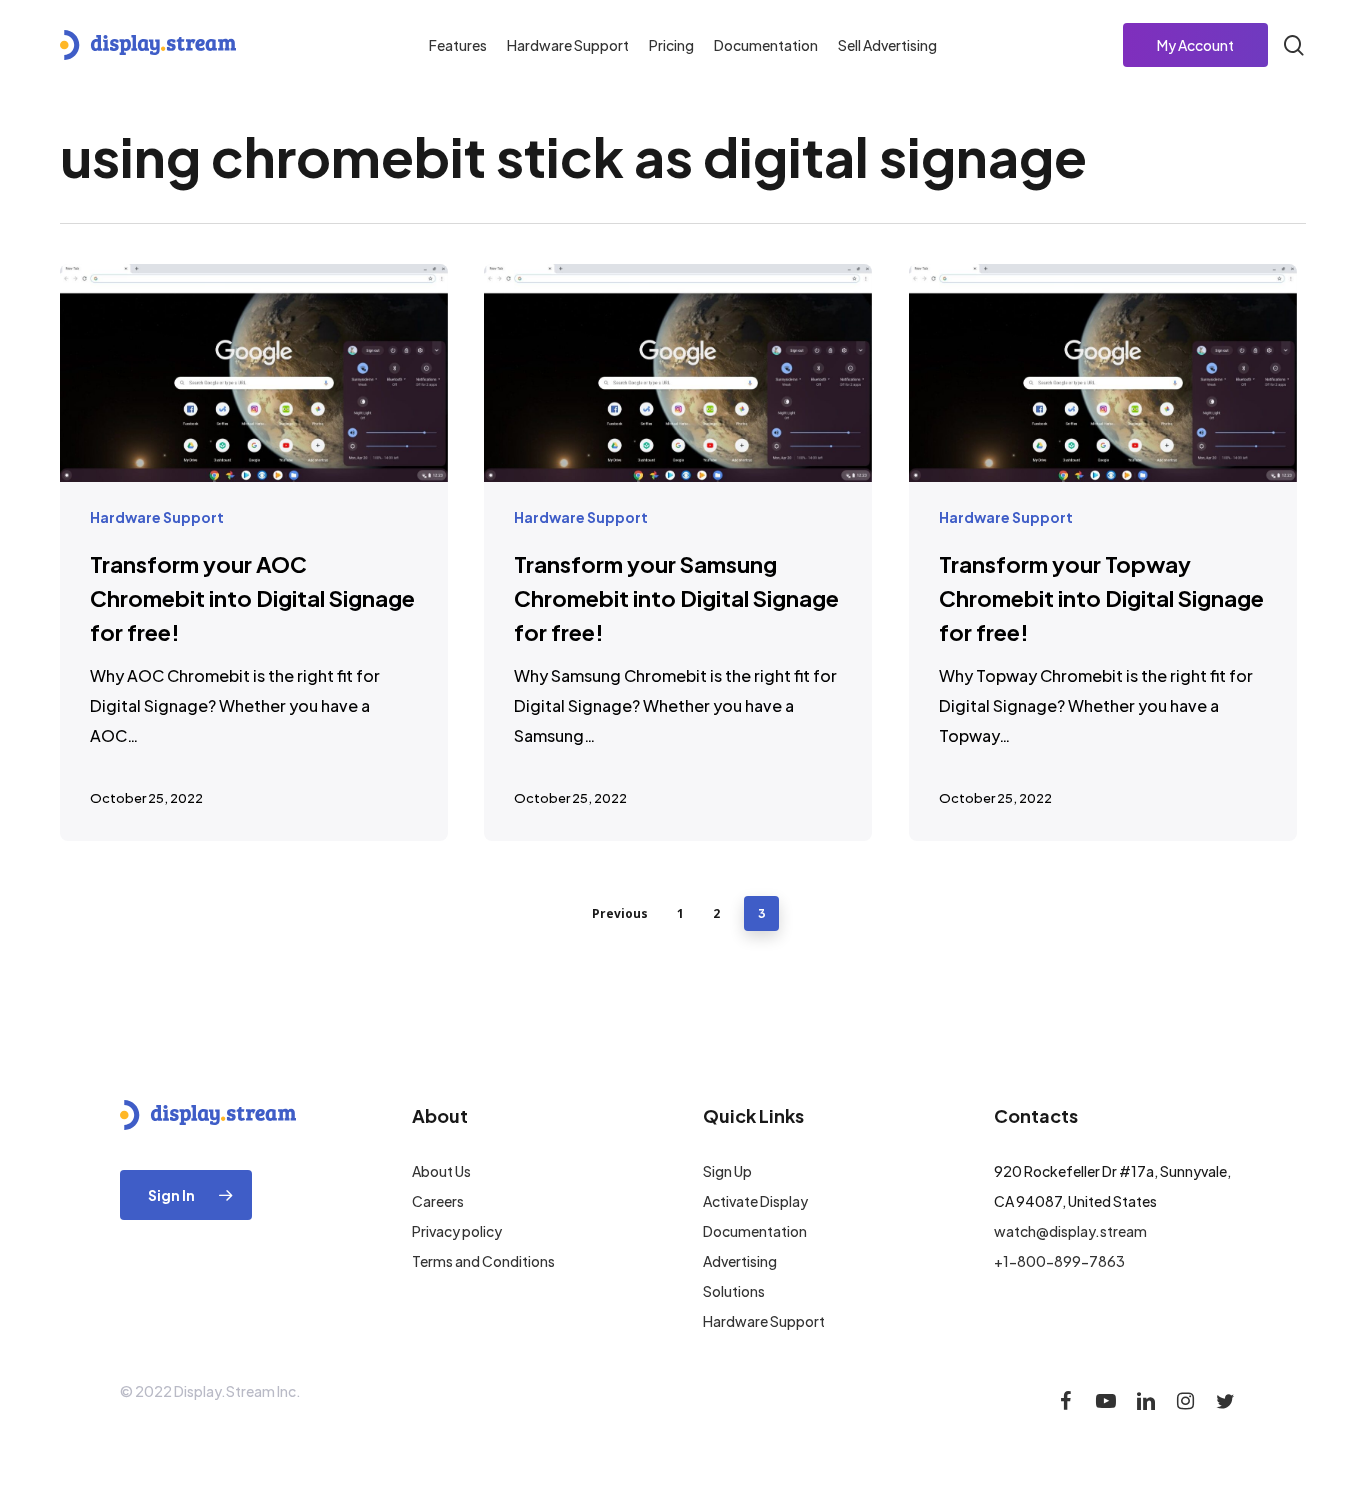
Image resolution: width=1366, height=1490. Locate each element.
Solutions (734, 1291)
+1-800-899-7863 (1059, 1261)
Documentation (755, 1231)
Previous (620, 913)
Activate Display (755, 1201)
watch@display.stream (1070, 1231)
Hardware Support (157, 517)
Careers (438, 1201)
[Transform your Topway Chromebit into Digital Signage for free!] (1103, 552)
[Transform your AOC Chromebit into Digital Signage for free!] (254, 552)
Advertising (740, 1261)
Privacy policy (457, 1231)
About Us (441, 1171)
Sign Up (727, 1171)
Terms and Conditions (483, 1261)
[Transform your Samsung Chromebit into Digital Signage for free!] (678, 552)
